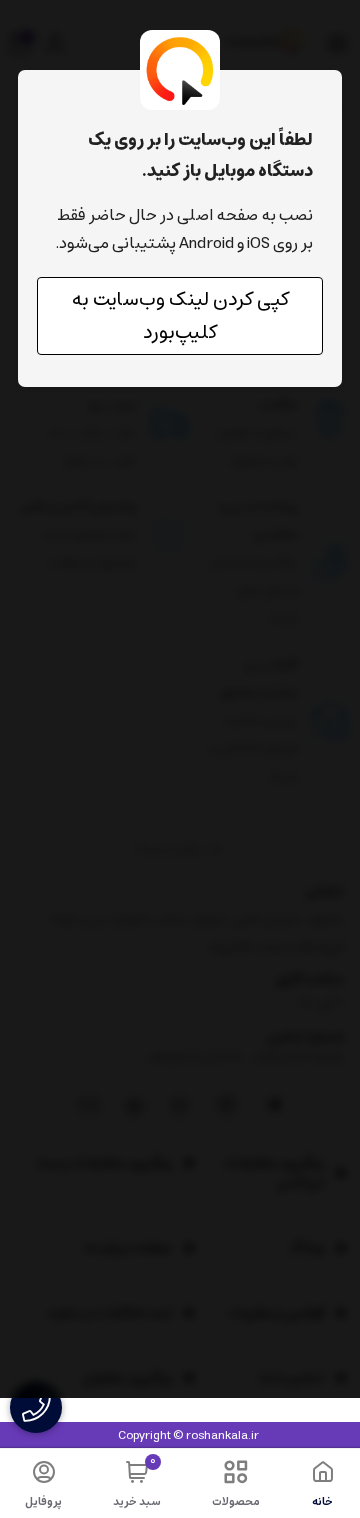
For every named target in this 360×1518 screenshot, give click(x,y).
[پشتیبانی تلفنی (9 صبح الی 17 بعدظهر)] (36, 1407)
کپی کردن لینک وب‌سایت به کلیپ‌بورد (180, 316)
